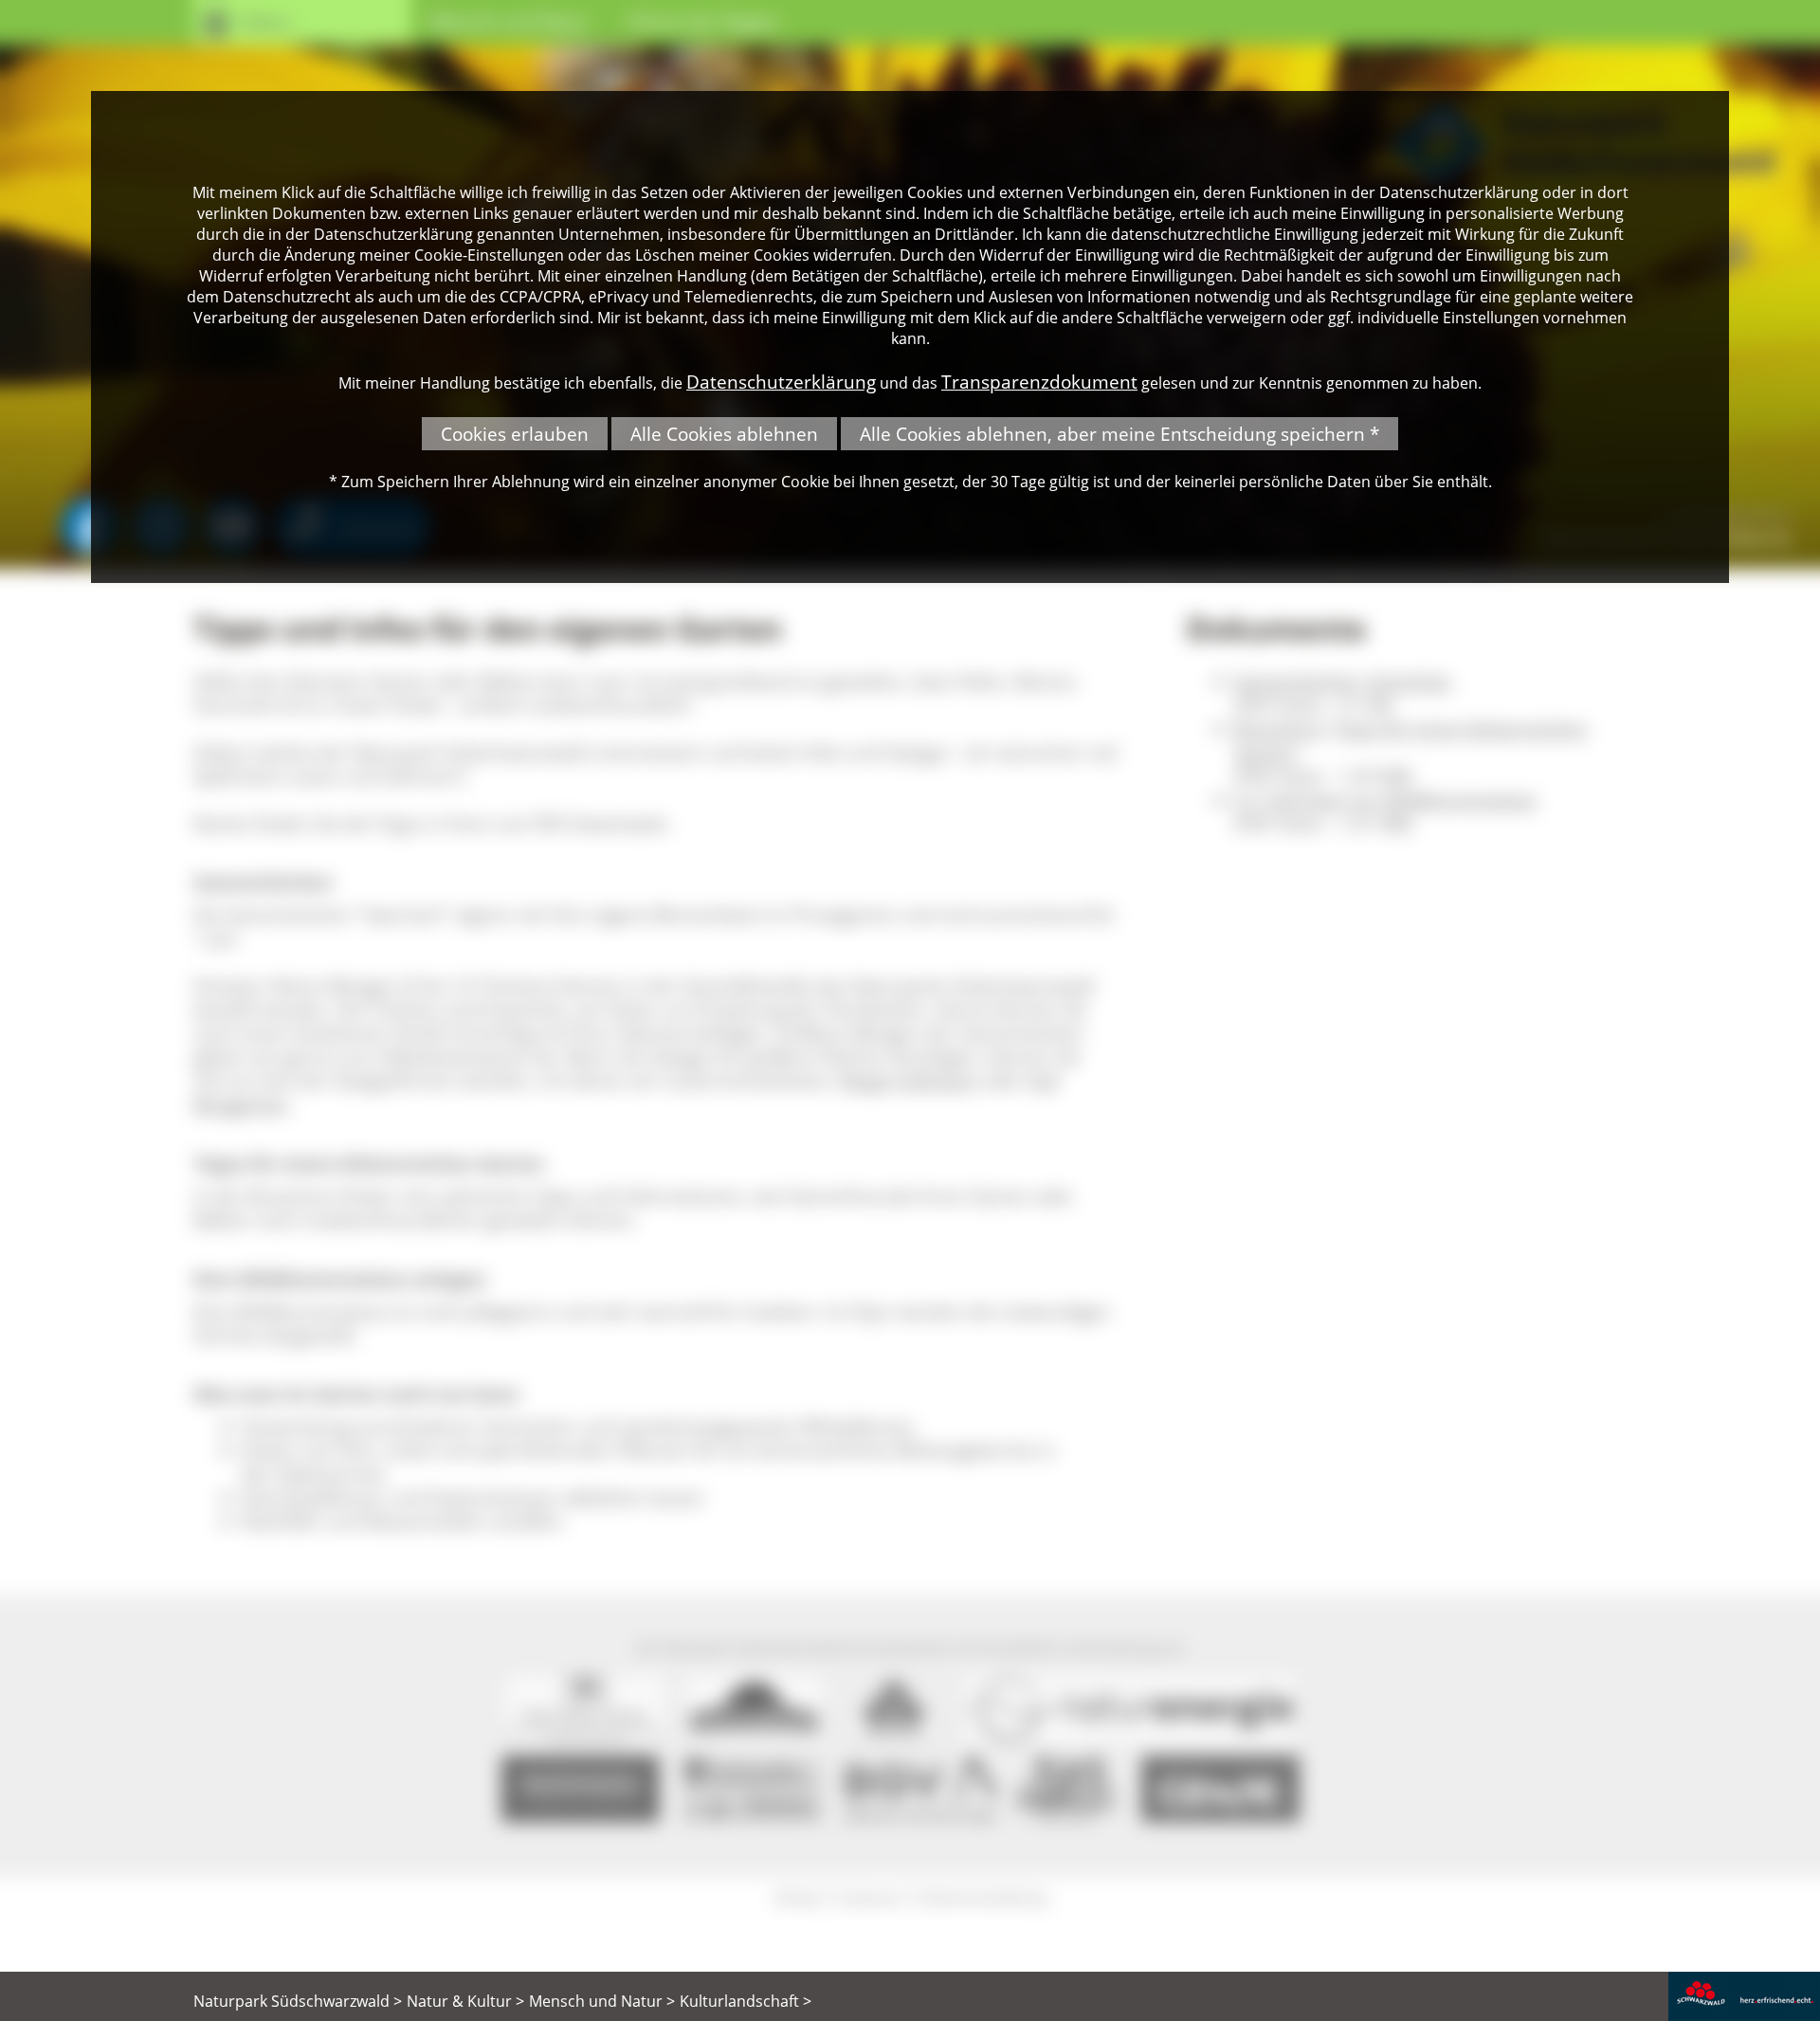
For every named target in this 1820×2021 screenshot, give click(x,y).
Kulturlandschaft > (746, 2001)
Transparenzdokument (1039, 382)
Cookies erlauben (515, 434)
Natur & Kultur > (465, 2001)
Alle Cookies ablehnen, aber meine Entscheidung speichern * (1119, 434)
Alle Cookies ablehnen (724, 434)
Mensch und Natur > (602, 2001)
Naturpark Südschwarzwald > (298, 2001)
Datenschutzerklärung (781, 382)
